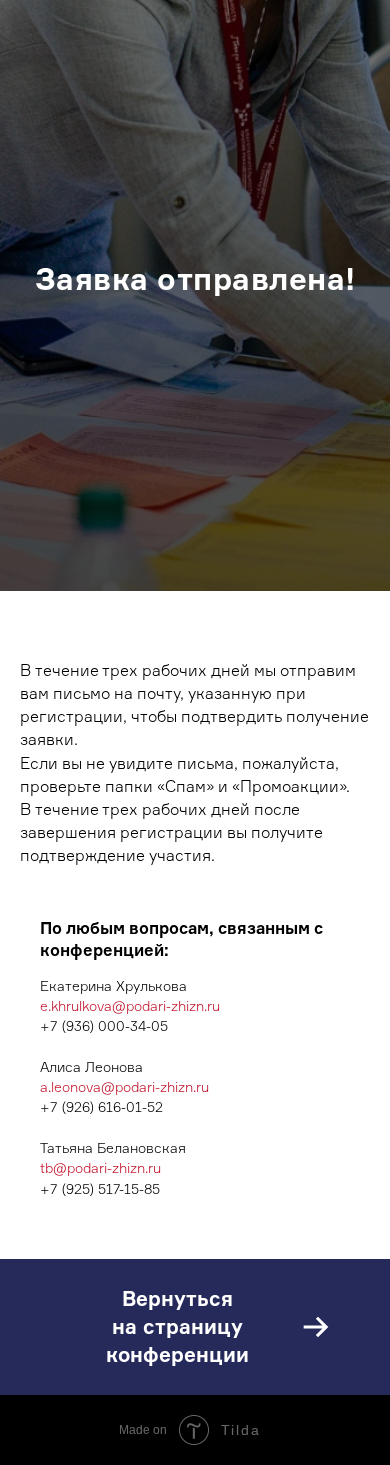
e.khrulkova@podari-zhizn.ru (130, 1440)
